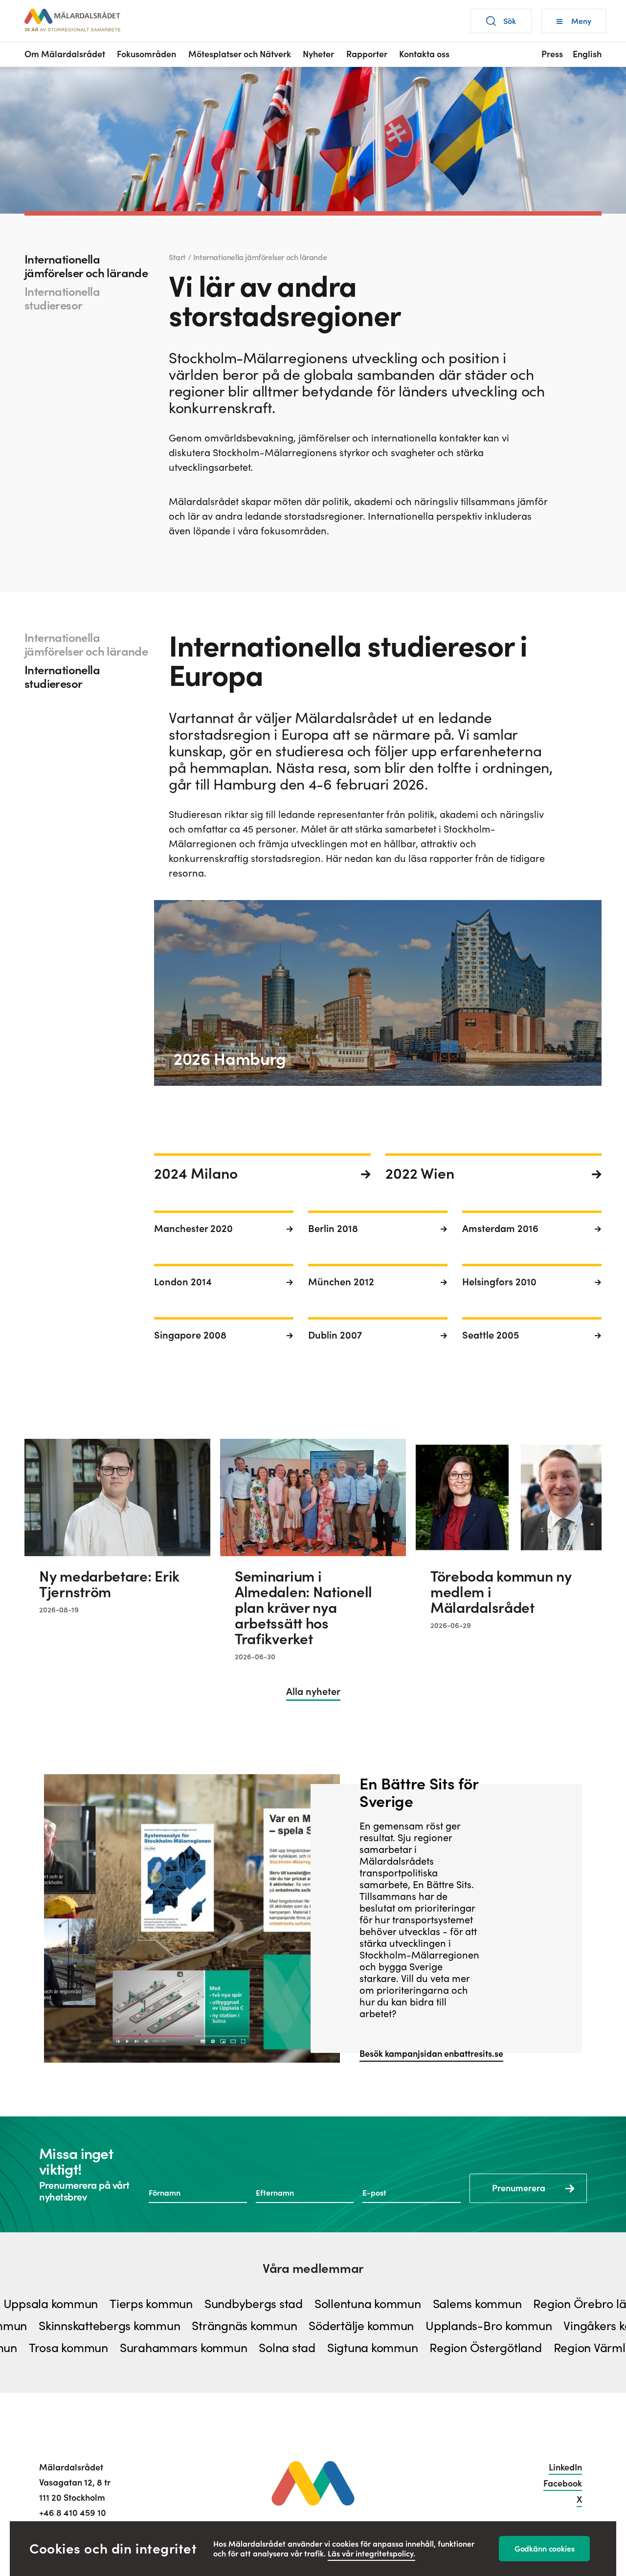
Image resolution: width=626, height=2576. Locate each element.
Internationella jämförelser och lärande (86, 266)
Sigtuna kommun (322, 2348)
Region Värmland (550, 2348)
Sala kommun (42, 2326)
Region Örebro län (531, 2304)
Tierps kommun (99, 2304)
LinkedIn (565, 2467)
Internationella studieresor (62, 298)
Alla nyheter (313, 1692)
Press (552, 54)
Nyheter (318, 54)
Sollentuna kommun (315, 2304)
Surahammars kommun (133, 2348)
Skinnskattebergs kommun (162, 2326)
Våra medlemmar (313, 2268)
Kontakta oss (424, 54)
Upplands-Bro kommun (541, 2326)
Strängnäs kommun (297, 2326)
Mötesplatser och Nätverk (240, 54)
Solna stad (237, 2348)
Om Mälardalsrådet (65, 54)
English (587, 54)
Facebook (563, 2483)
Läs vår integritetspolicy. (371, 2554)
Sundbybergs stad (201, 2304)
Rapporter (367, 54)
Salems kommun (425, 2304)
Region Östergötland (435, 2348)
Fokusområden (146, 54)
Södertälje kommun (414, 2326)
